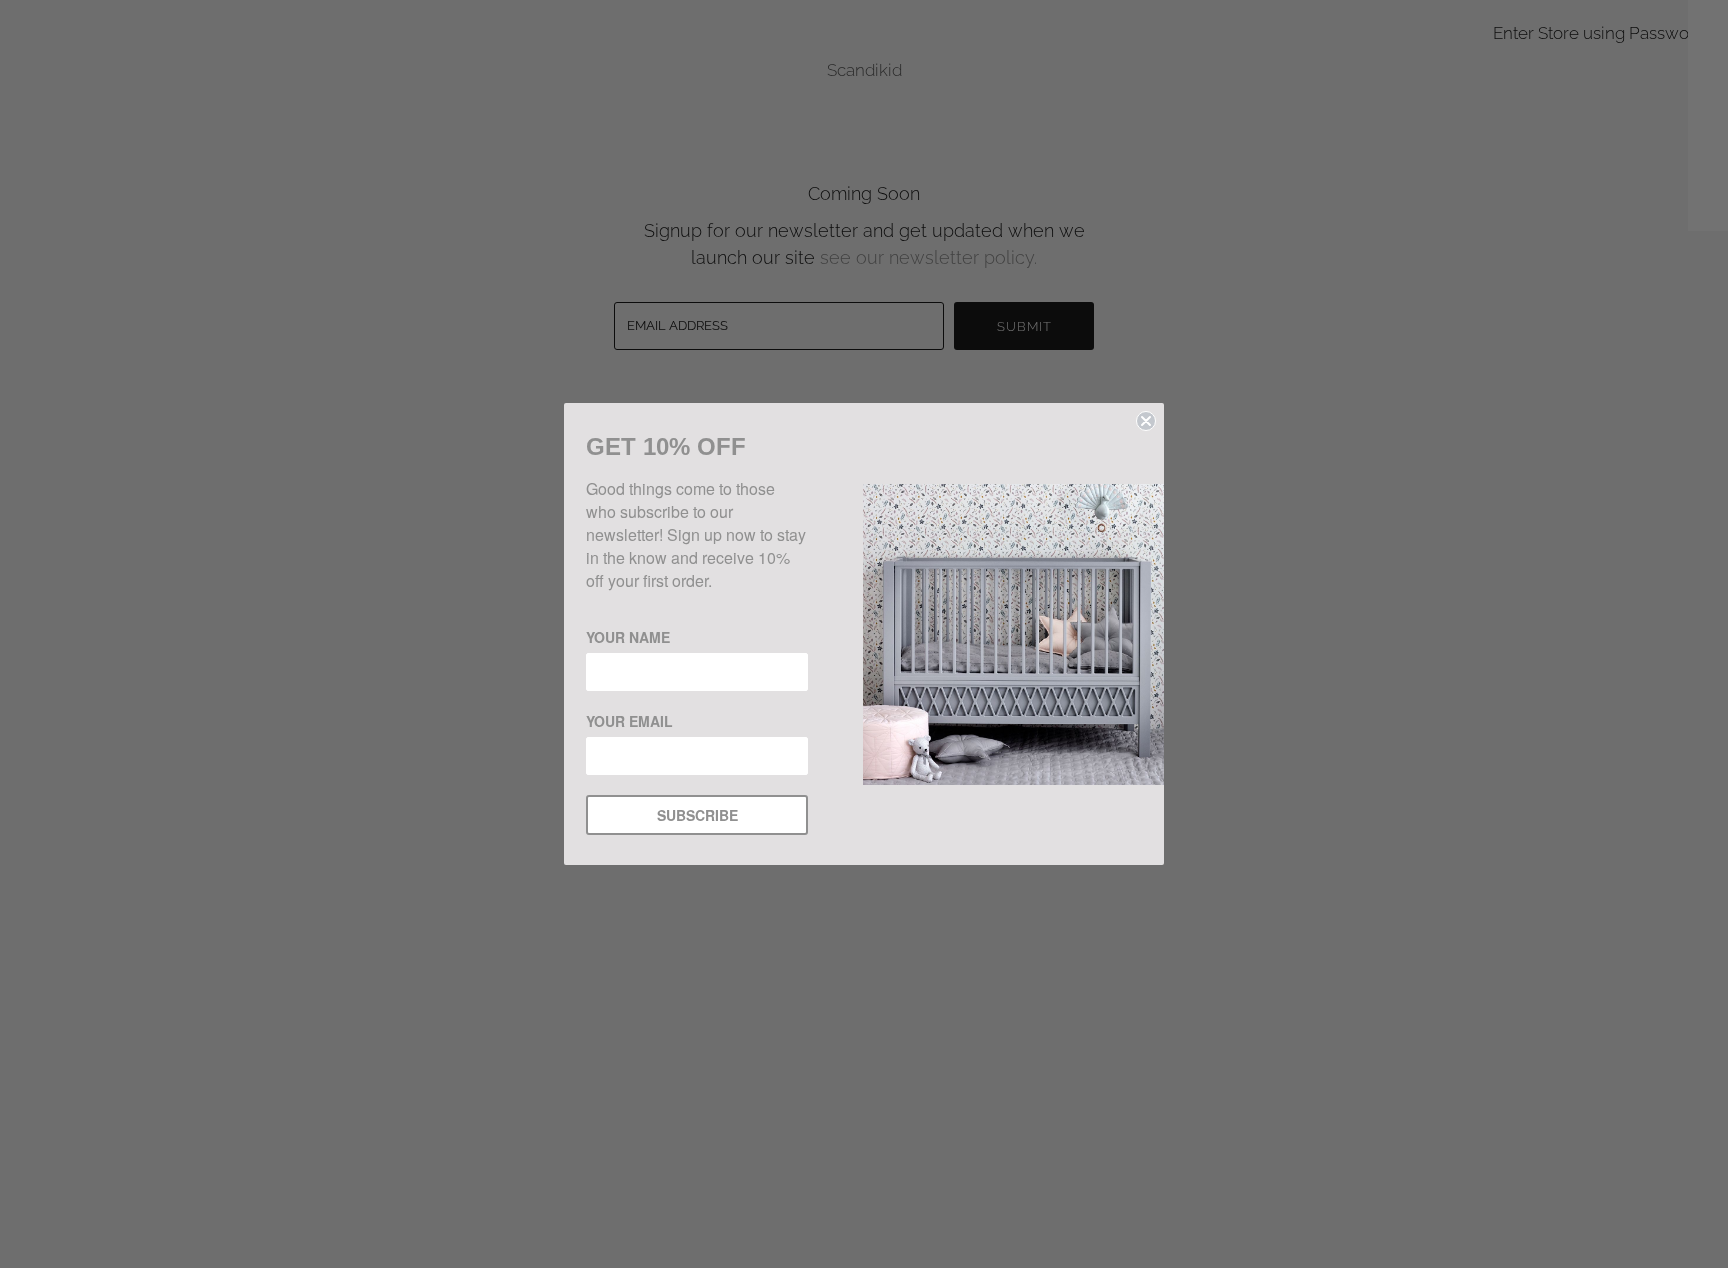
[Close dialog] (1146, 421)
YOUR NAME (628, 637)
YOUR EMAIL (629, 721)
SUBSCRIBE (697, 815)
